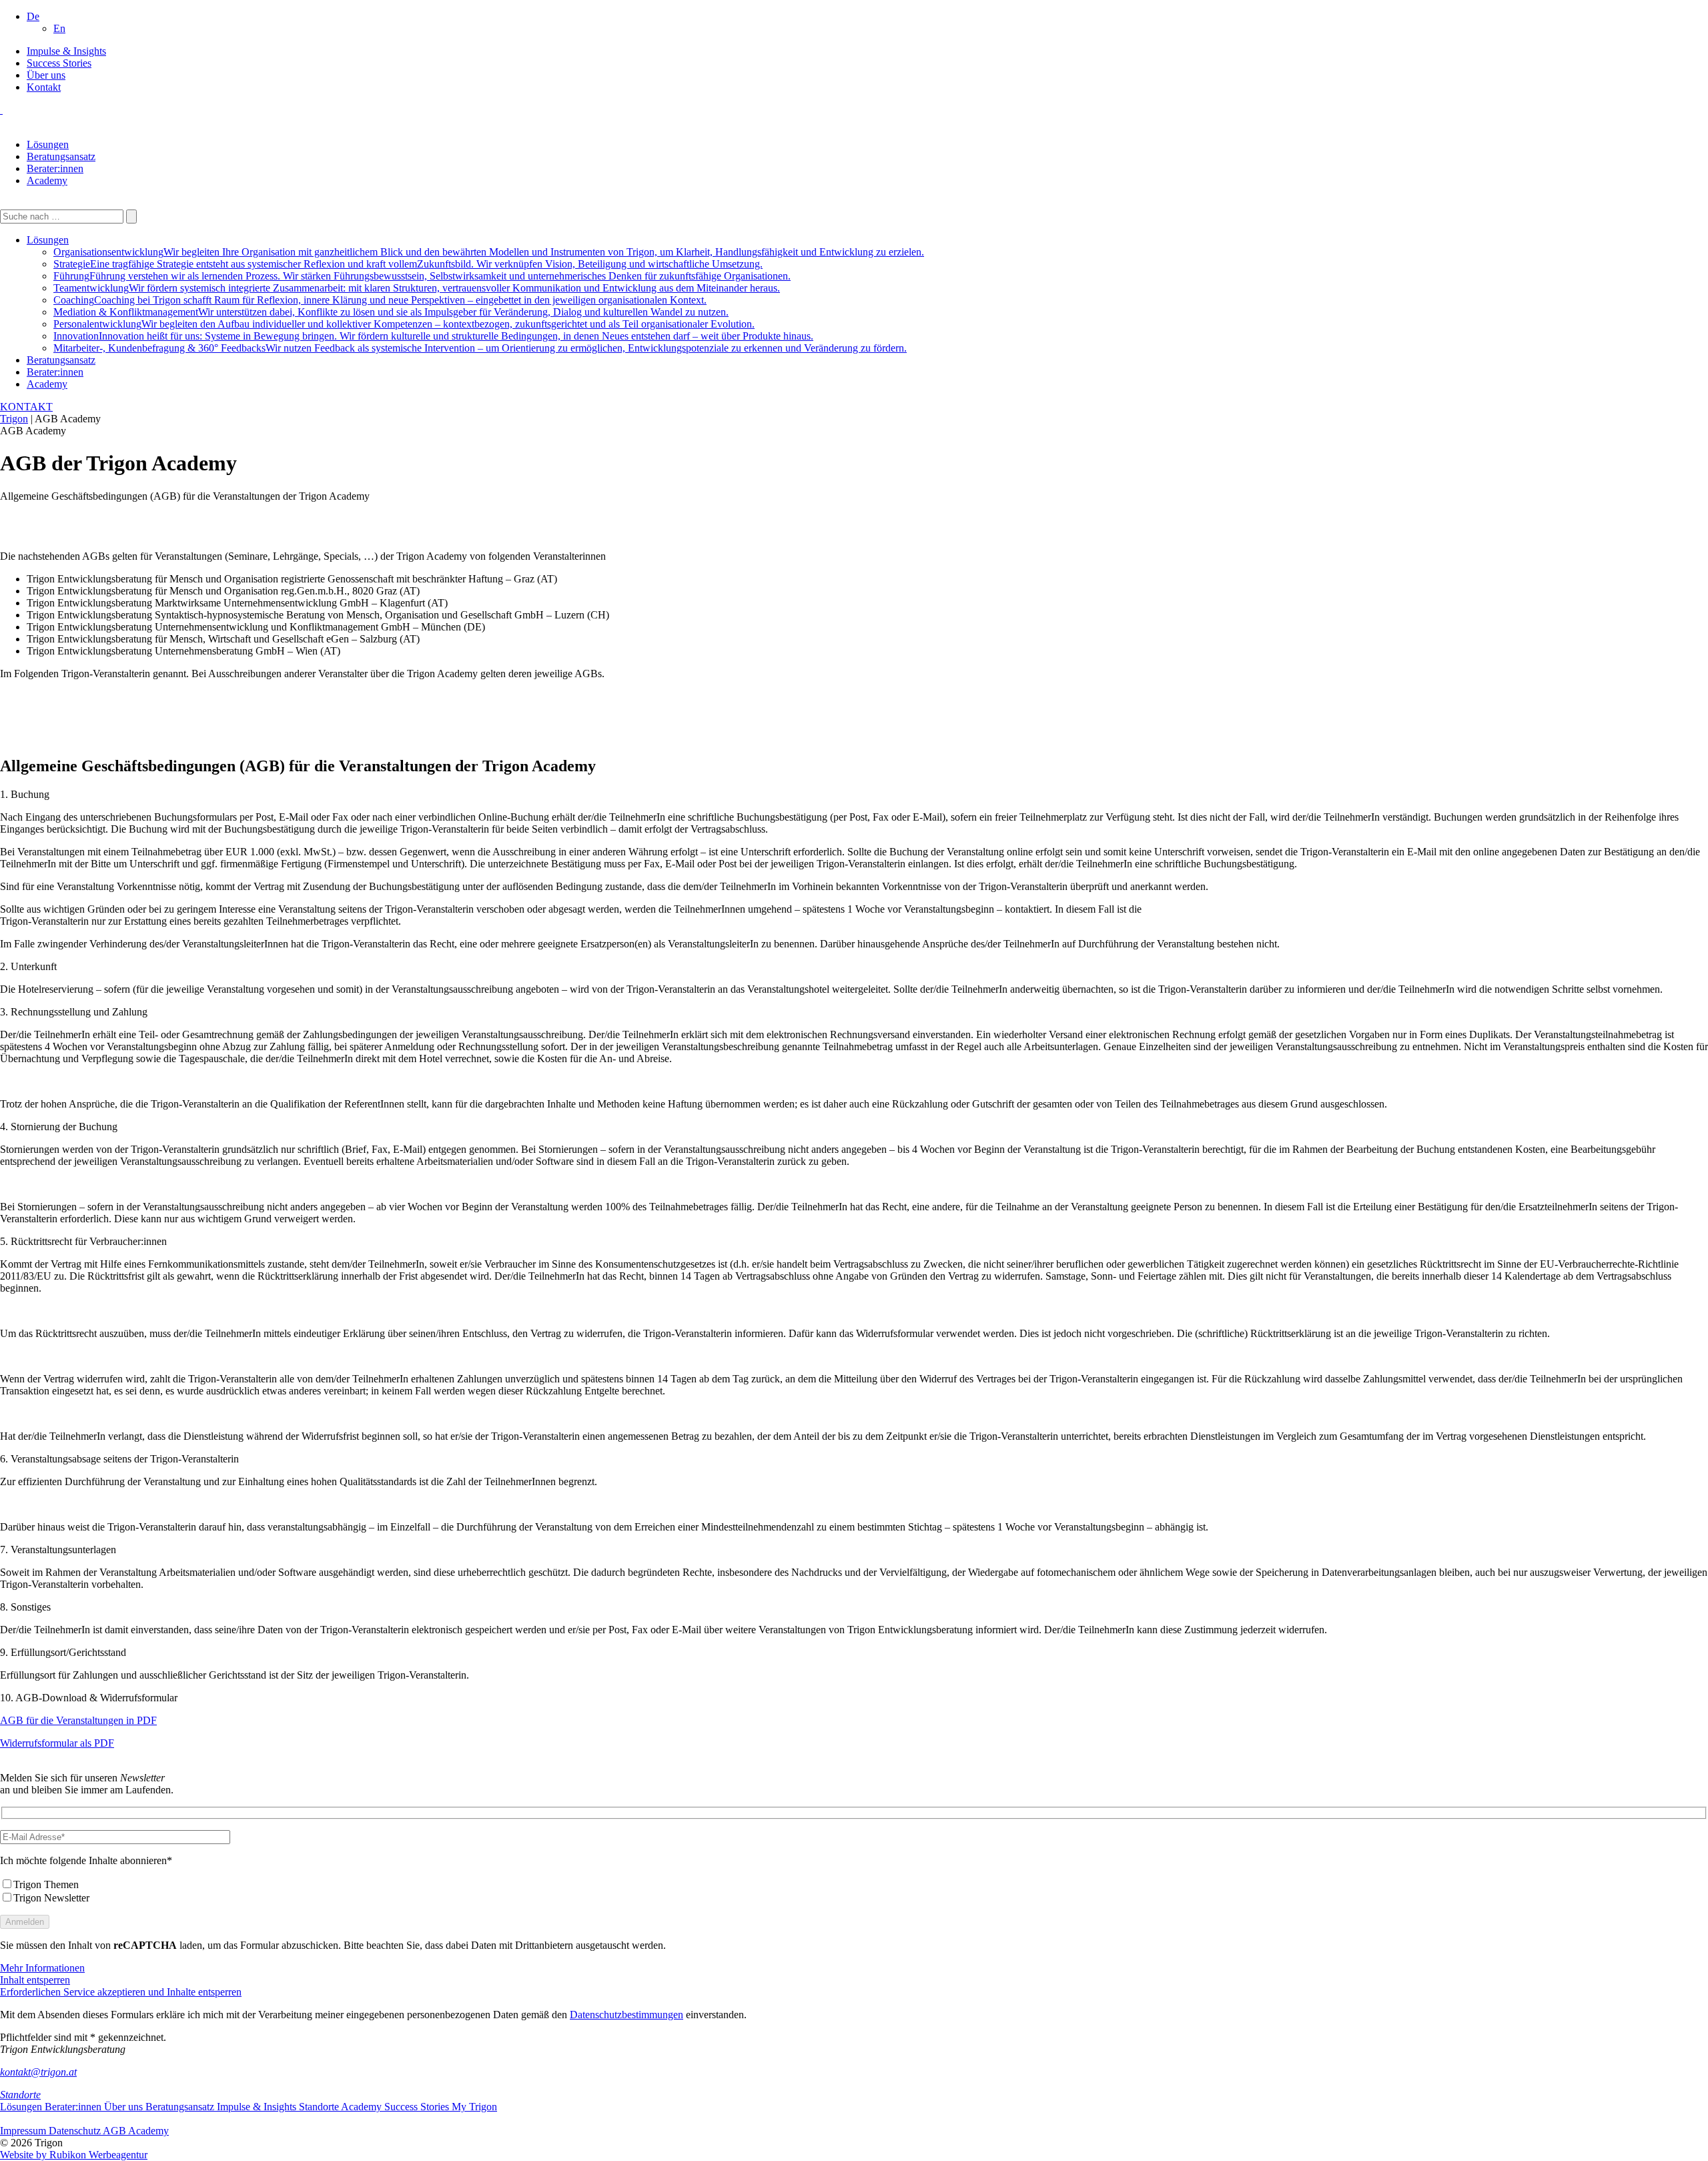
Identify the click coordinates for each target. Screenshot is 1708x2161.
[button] (33, 16)
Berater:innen (55, 168)
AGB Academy (136, 2131)
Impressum (24, 2131)
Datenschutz (76, 2131)
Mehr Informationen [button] (42, 1968)
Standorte (20, 2095)
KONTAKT (26, 407)
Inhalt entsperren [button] (35, 1980)
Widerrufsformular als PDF (57, 1743)
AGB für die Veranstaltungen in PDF (78, 1720)
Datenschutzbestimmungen (626, 2015)
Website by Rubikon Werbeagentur (74, 2155)
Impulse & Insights (66, 51)
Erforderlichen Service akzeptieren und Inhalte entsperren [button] (121, 1992)
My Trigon (474, 2107)
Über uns (46, 75)
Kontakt (44, 87)
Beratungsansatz (61, 156)
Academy (47, 180)
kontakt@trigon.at (38, 2072)
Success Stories (59, 63)
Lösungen (48, 144)
